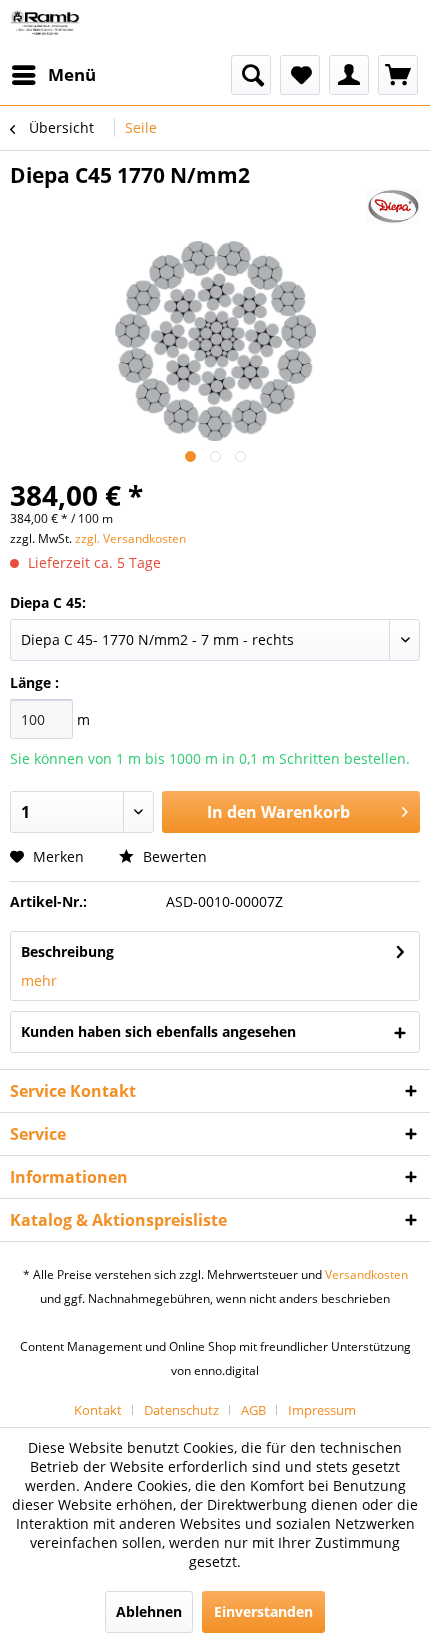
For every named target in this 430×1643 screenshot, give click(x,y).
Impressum (322, 1410)
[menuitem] (53, 75)
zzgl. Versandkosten (130, 538)
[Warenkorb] (398, 75)
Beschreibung (67, 951)
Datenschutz (181, 1410)
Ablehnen (149, 1611)
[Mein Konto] (349, 75)
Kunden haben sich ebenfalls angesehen (158, 1031)
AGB (253, 1410)
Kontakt (98, 1410)
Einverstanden (263, 1611)
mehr (39, 980)
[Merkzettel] (300, 75)
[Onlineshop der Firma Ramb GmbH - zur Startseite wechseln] (45, 27)
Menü (72, 74)
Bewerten (173, 856)
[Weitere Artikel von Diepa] (393, 206)
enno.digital (226, 1370)
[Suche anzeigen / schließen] (251, 75)
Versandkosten (366, 1274)
